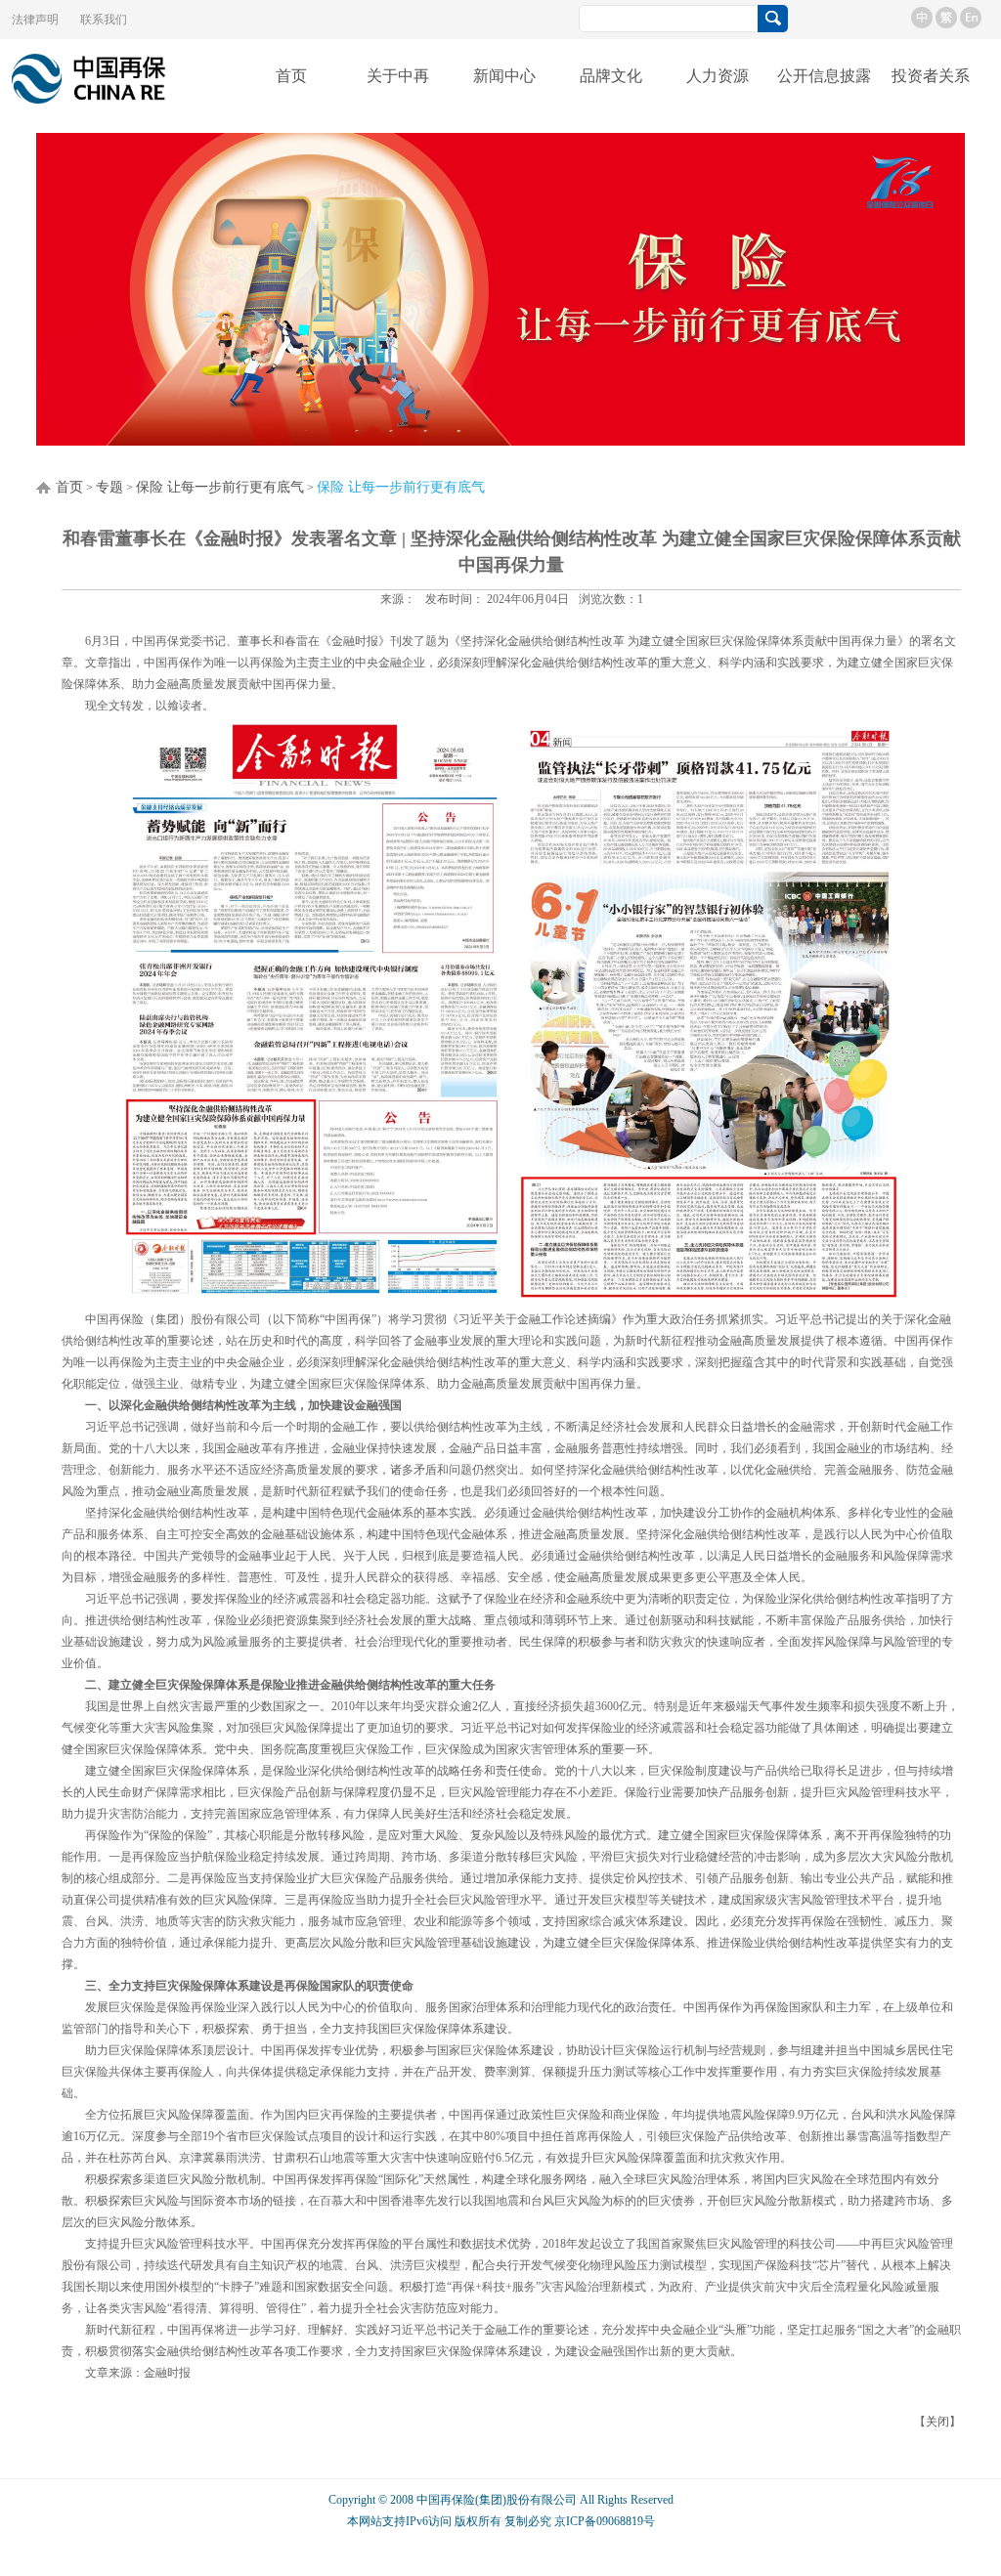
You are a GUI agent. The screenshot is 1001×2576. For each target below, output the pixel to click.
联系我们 (104, 20)
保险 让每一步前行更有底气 (220, 487)
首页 (291, 76)
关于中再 (398, 76)
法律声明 (35, 20)
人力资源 (718, 76)
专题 (109, 487)
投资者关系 (931, 76)
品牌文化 (611, 76)
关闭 (937, 2422)
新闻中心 (504, 76)
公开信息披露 (824, 76)
